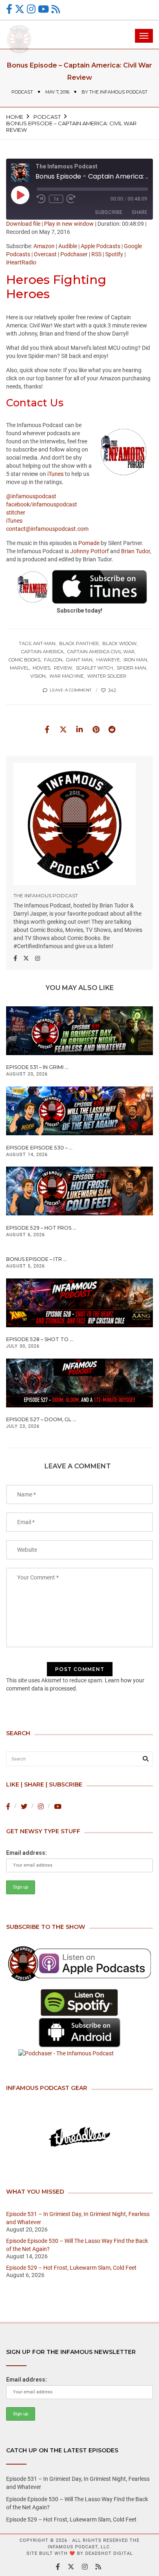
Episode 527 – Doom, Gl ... (41, 1419)
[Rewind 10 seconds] (41, 199)
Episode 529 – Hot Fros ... (41, 1228)
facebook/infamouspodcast (42, 504)
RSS (96, 254)
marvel (19, 668)
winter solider (107, 676)
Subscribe (109, 212)
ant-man (44, 643)
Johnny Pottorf (89, 551)
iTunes (55, 474)
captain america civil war (101, 652)
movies (41, 668)
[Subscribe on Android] (79, 2033)
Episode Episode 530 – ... (39, 1148)
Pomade (89, 543)
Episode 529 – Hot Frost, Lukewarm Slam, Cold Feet (71, 2268)
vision (38, 676)
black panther (79, 643)
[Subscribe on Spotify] (79, 2003)
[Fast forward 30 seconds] (71, 199)
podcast (22, 92)
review (63, 668)
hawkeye (108, 660)
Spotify (114, 254)
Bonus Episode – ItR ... (36, 1259)
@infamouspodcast (31, 496)
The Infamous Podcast (118, 92)
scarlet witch (94, 668)
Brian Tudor (136, 551)
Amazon (44, 246)
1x (56, 199)
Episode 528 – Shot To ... (40, 1339)
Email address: (26, 1853)
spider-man (131, 668)
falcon (53, 660)
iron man (135, 660)
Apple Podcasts (100, 246)
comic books (24, 660)
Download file (23, 224)
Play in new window (69, 224)
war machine (66, 676)
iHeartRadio (21, 262)
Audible (68, 246)
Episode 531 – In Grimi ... (37, 1067)
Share (139, 212)
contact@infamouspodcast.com (47, 529)
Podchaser (74, 254)
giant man (79, 660)
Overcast (45, 254)
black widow (119, 643)
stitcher (16, 513)
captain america (42, 652)
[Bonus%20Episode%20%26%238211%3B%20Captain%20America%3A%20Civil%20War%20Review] (47, 729)
